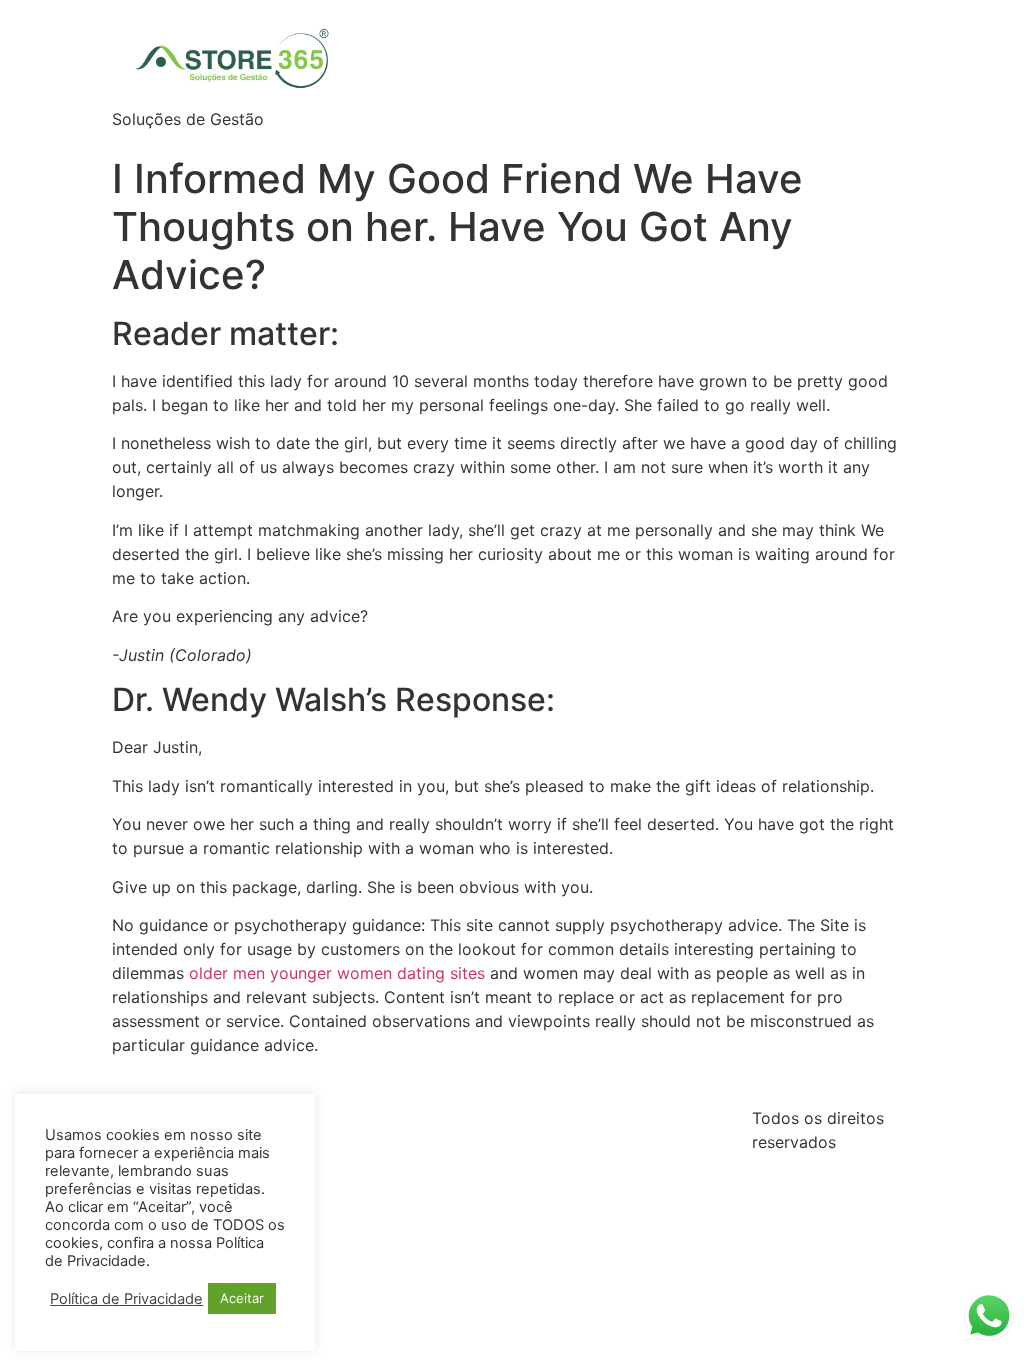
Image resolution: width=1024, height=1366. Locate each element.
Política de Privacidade (126, 1299)
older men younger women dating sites (337, 973)
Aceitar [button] (242, 1298)
